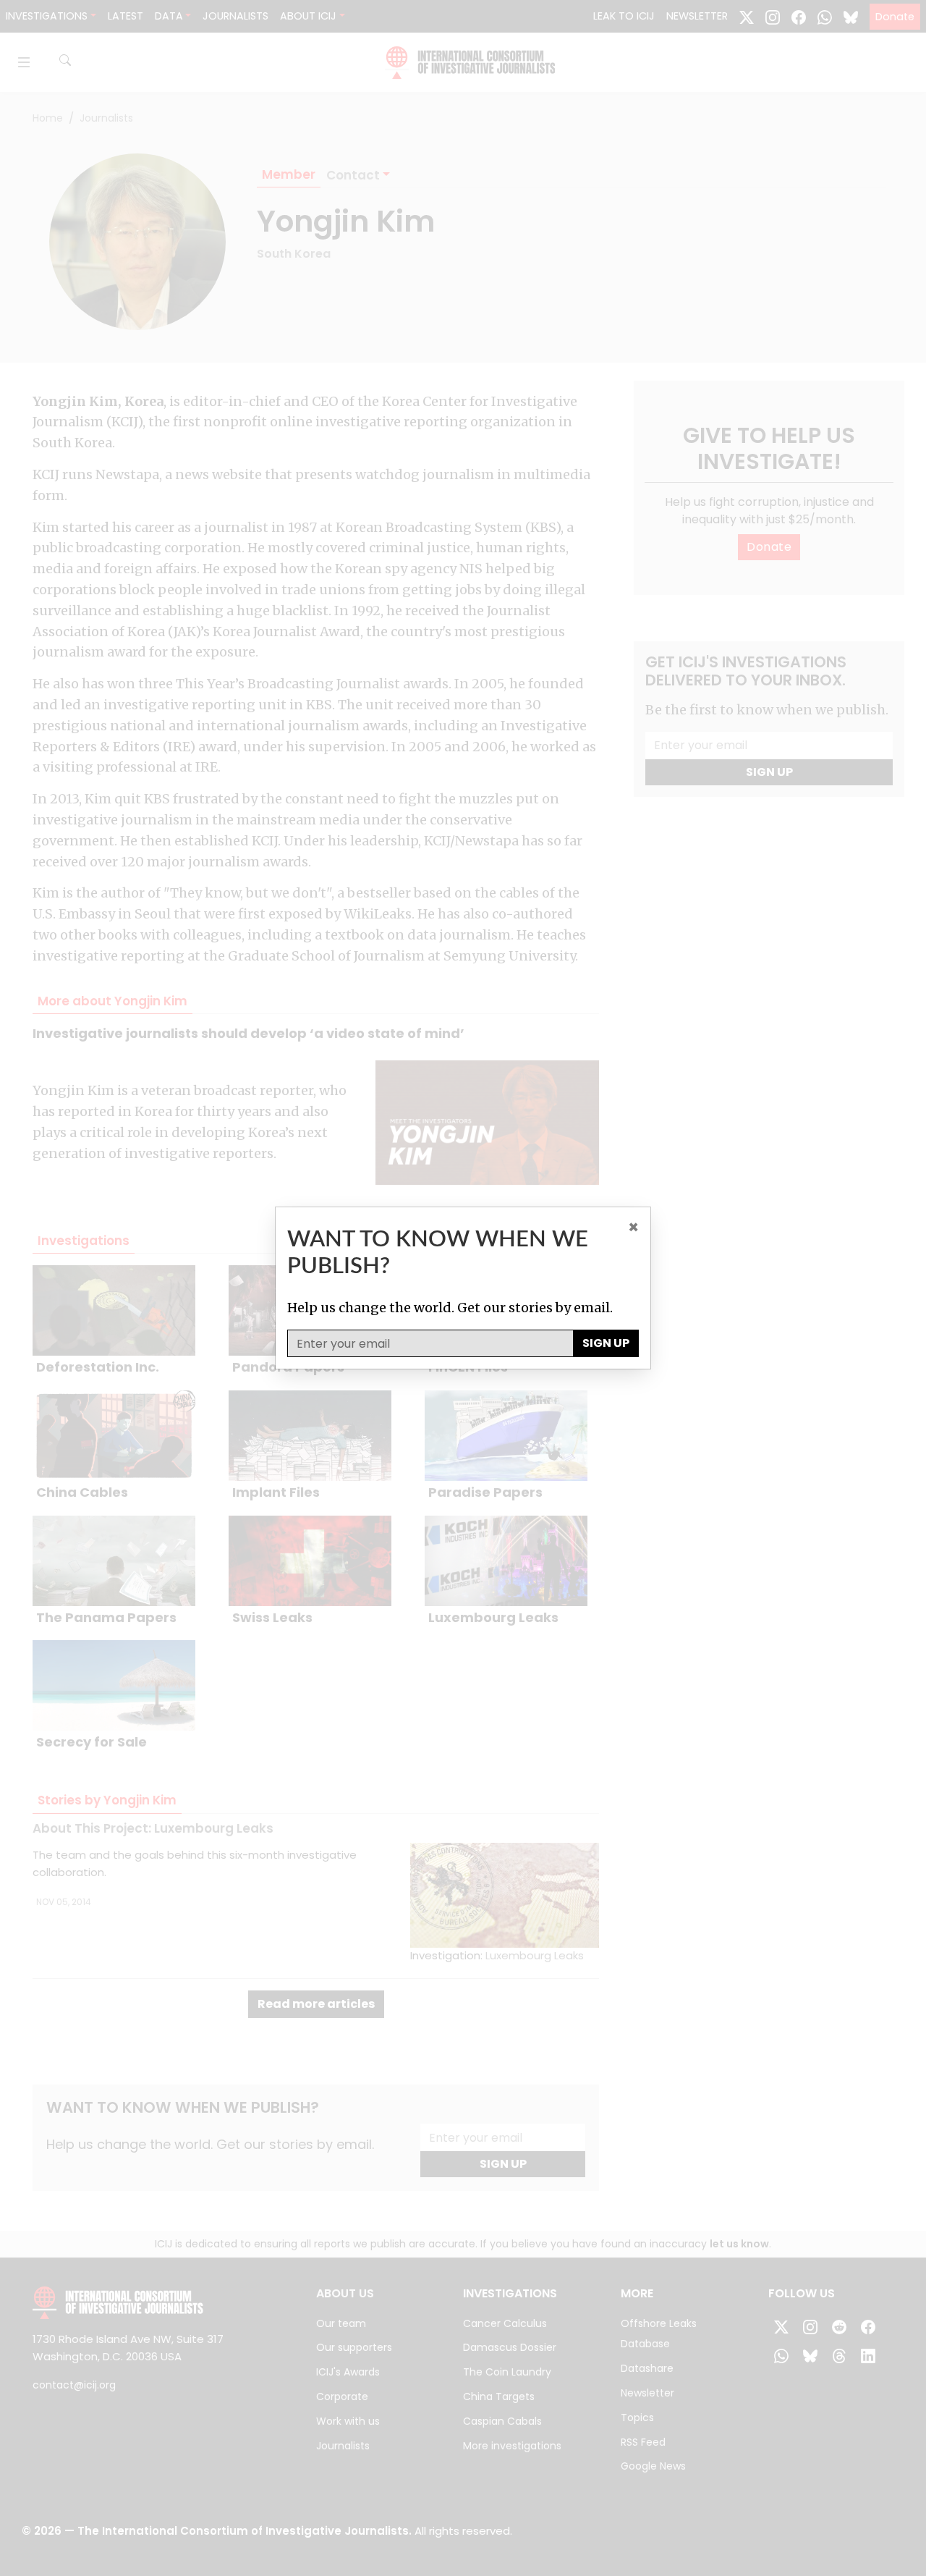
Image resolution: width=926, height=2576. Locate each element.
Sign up (606, 1343)
